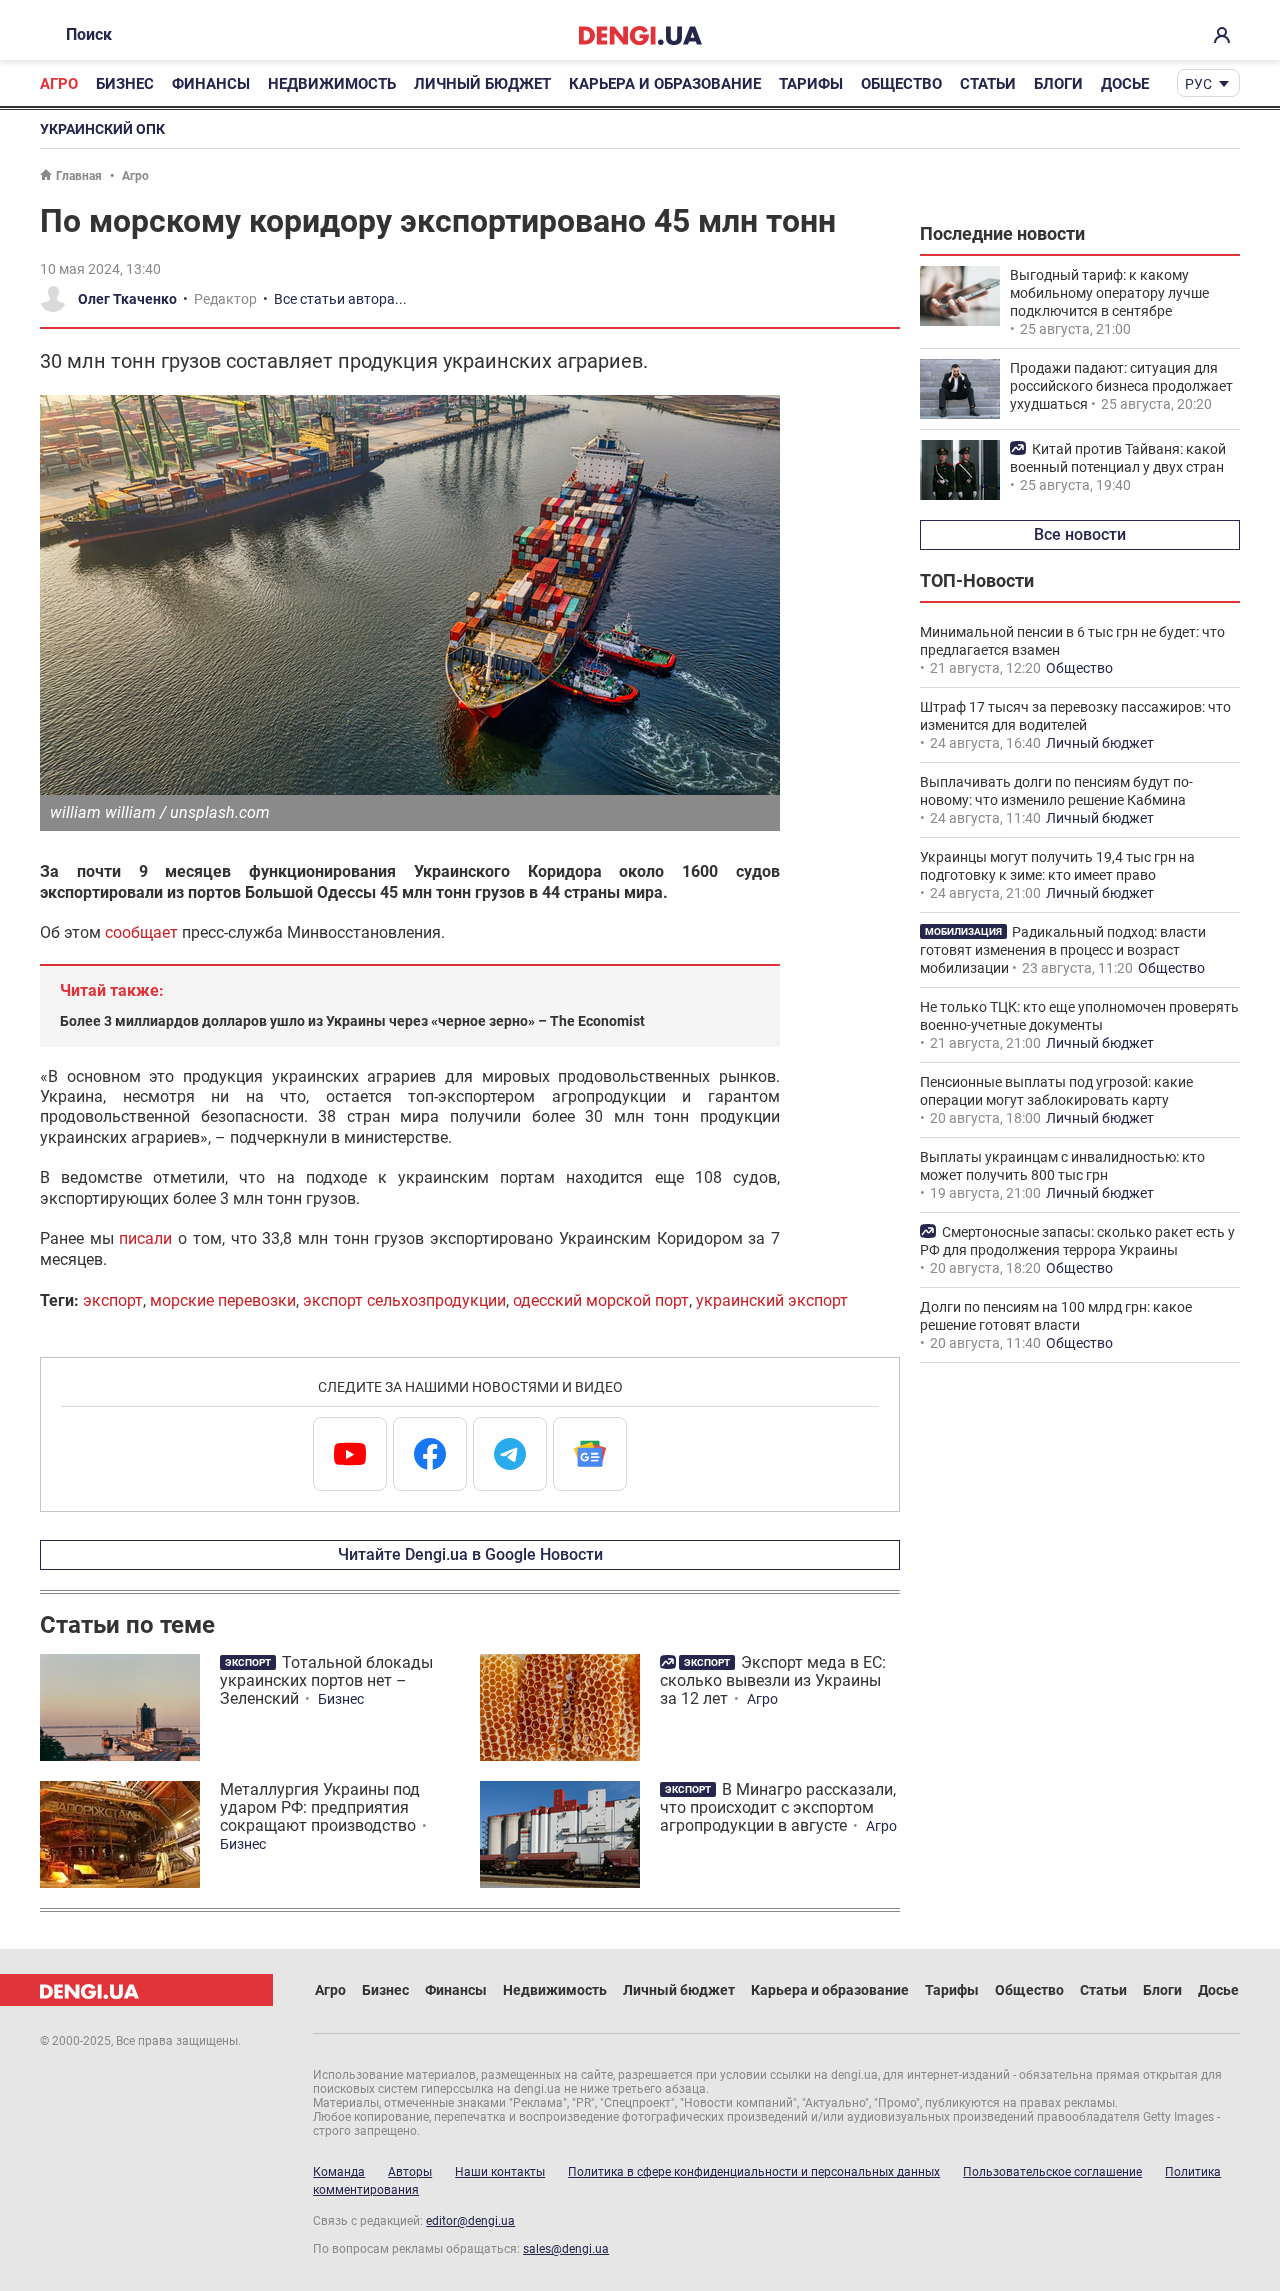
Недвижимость (332, 84)
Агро (59, 84)
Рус (1198, 84)
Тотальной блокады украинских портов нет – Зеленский (326, 1680)
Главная (79, 176)
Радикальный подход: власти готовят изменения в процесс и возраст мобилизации (1063, 950)
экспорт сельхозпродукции (404, 1300)
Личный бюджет (482, 84)
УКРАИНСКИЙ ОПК (102, 129)
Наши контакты (500, 2172)
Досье (1125, 84)
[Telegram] (510, 1454)
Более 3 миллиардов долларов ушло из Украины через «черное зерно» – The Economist (352, 1021)
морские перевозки (223, 1300)
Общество (901, 84)
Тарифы (811, 84)
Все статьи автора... (340, 299)
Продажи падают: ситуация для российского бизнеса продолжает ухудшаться (1121, 386)
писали (145, 1238)
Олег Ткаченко (127, 299)
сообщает (141, 932)
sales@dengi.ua (566, 2249)
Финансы (211, 84)
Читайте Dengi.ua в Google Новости (470, 1554)
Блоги (1058, 84)
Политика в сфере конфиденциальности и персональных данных (754, 2172)
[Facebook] (430, 1454)
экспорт (113, 1300)
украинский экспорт (772, 1300)
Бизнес (125, 84)
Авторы (410, 2172)
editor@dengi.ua (470, 2221)
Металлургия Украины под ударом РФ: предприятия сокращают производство (320, 1807)
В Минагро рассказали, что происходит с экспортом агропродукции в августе (778, 1807)
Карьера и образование (665, 84)
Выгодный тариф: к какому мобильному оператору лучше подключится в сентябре (1109, 293)
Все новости (1080, 534)
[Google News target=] (590, 1454)
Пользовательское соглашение (1052, 2172)
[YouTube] (350, 1454)
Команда (339, 2172)
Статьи (988, 84)
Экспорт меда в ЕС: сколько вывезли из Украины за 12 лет (773, 1680)
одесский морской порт (601, 1300)
